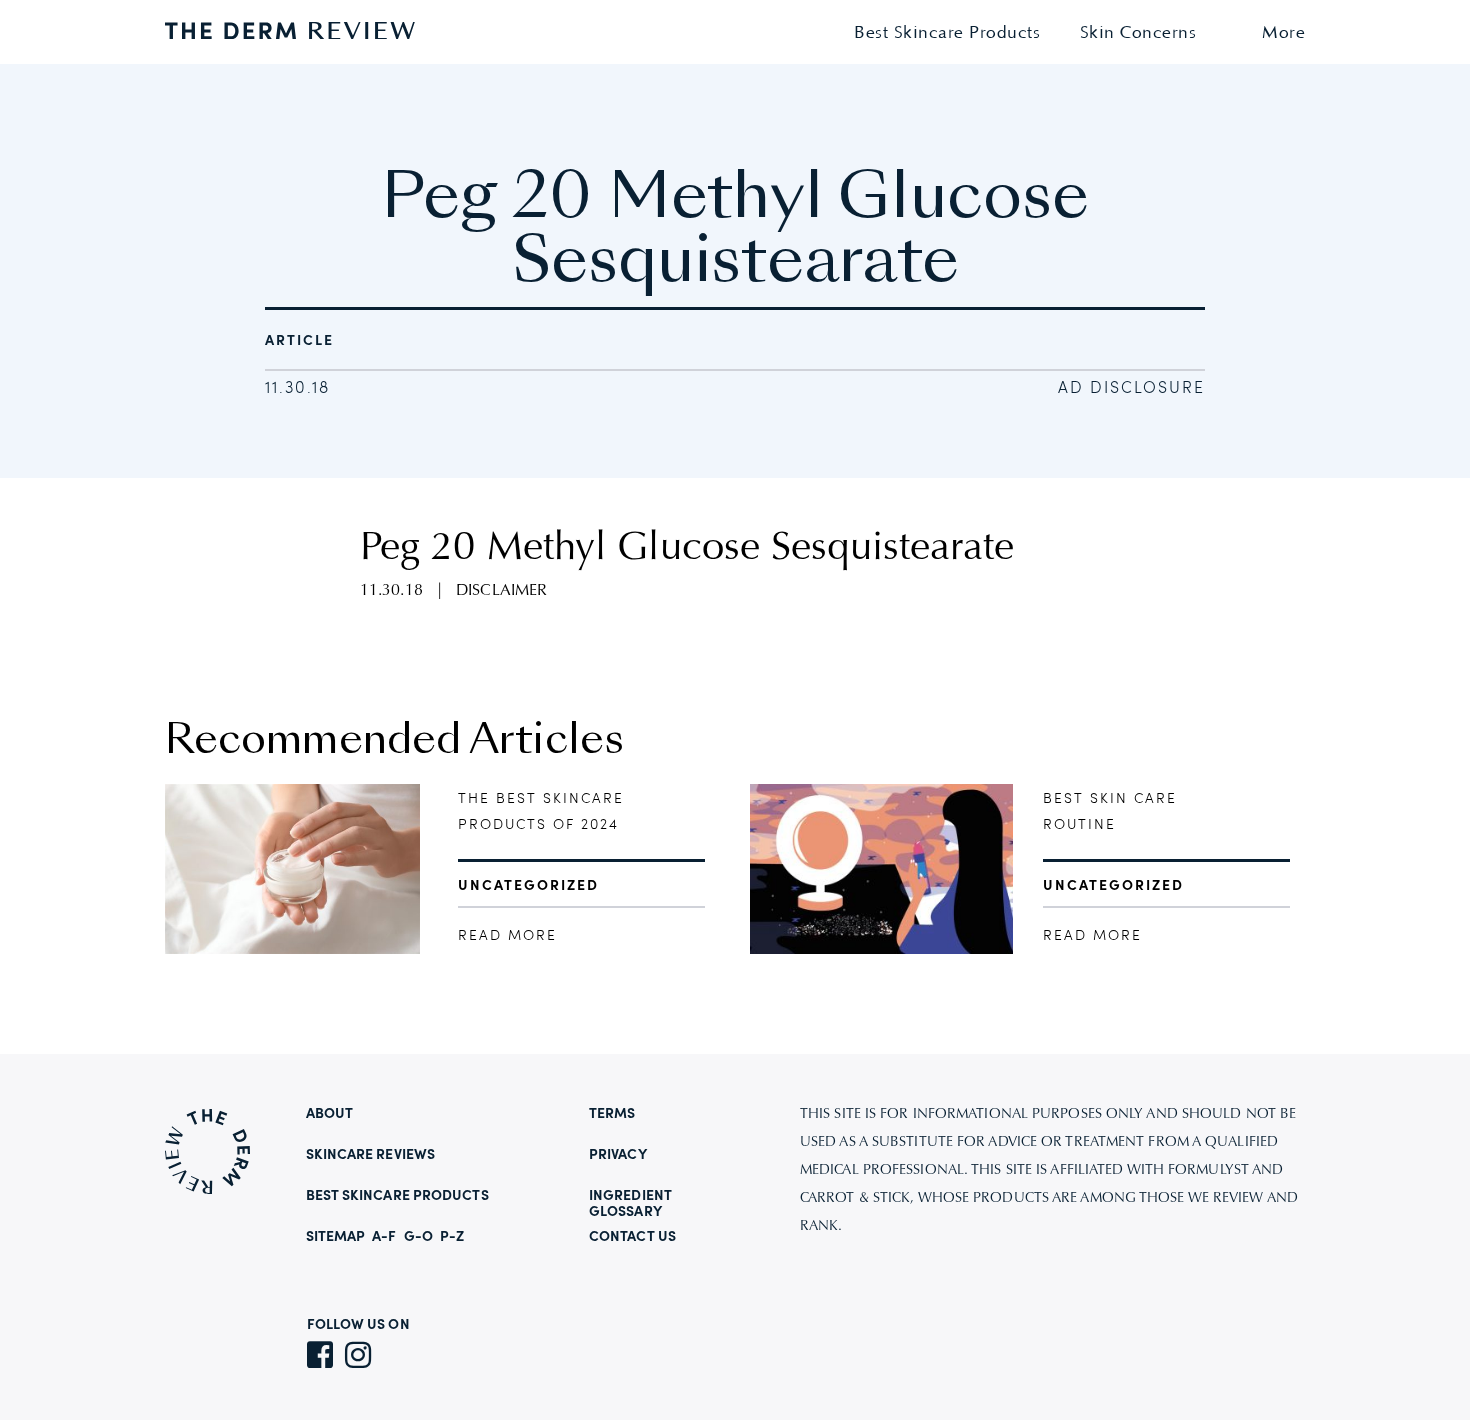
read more (507, 936)
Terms (612, 1114)
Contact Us (632, 1237)
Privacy (618, 1155)
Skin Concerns (1138, 33)
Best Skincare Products (947, 33)
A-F (384, 1237)
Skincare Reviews (371, 1155)
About (330, 1114)
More (1283, 33)
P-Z (452, 1237)
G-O (418, 1237)
